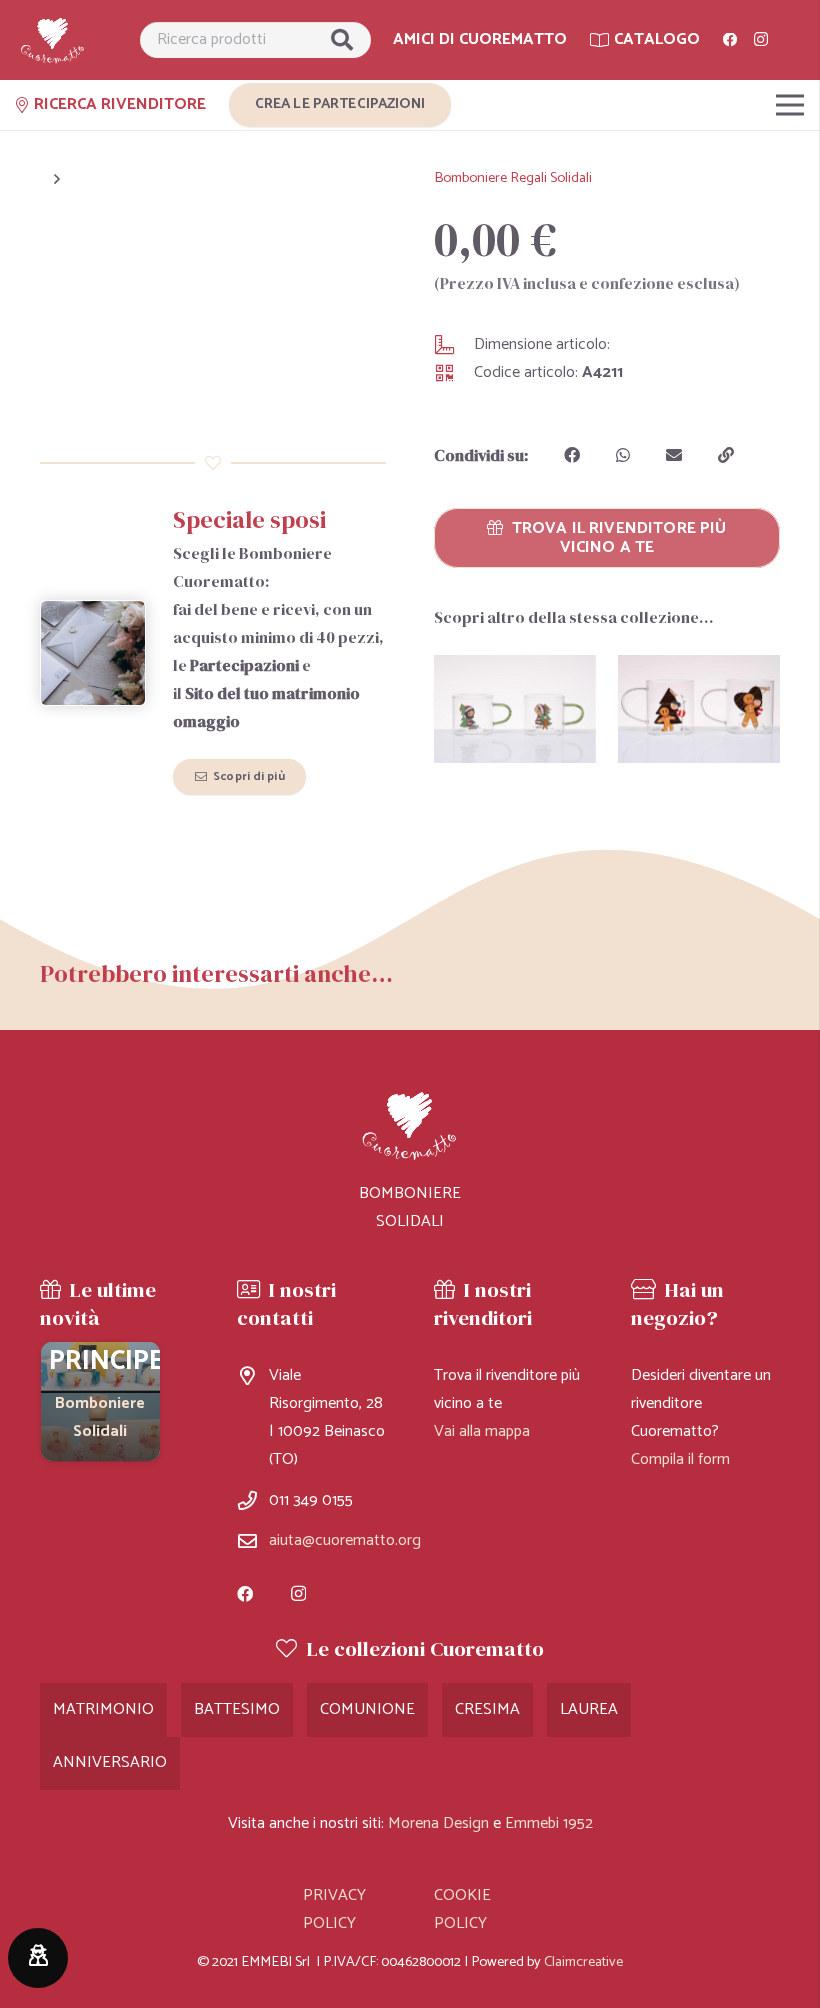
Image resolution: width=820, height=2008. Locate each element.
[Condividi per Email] (674, 455)
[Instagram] (761, 40)
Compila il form (680, 1459)
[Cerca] (342, 40)
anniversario (110, 1762)
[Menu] (790, 105)
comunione (367, 1709)
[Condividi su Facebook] (572, 455)
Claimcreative (583, 1962)
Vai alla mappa (482, 1431)
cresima (487, 1709)
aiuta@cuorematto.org (345, 1540)
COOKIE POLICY (462, 1909)
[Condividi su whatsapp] (623, 455)
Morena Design (438, 1823)
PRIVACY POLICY (334, 1909)
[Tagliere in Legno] (100, 1401)
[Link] (53, 40)
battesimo (237, 1709)
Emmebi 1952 (549, 1823)
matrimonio (103, 1709)
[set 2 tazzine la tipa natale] (515, 709)
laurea (589, 1709)
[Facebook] (730, 40)
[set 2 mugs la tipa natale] (699, 709)
